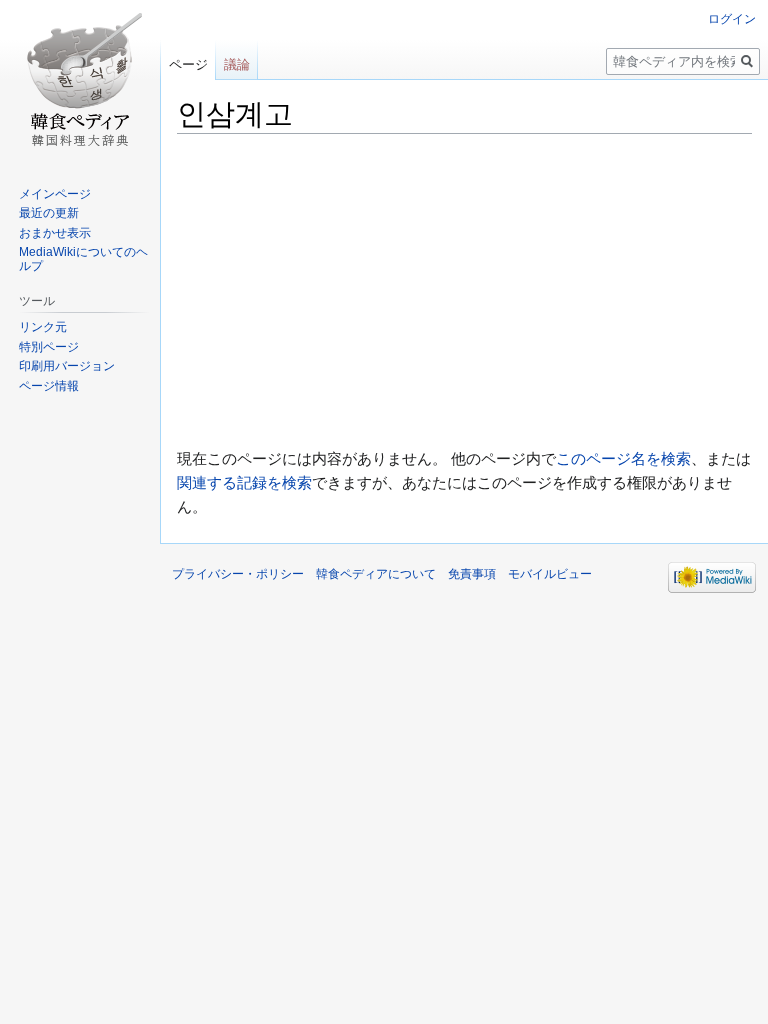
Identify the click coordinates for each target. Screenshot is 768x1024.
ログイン (732, 19)
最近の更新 (49, 213)
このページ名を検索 (623, 458)
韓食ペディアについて (376, 574)
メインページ (55, 194)
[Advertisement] (464, 291)
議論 (237, 64)
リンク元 (43, 327)
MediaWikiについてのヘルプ (83, 259)
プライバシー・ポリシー (238, 574)
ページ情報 (49, 386)
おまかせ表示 (55, 233)
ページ (188, 64)
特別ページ (49, 347)
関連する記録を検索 (244, 482)
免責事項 (472, 574)
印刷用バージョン (67, 366)
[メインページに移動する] (80, 80)
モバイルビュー (550, 574)
